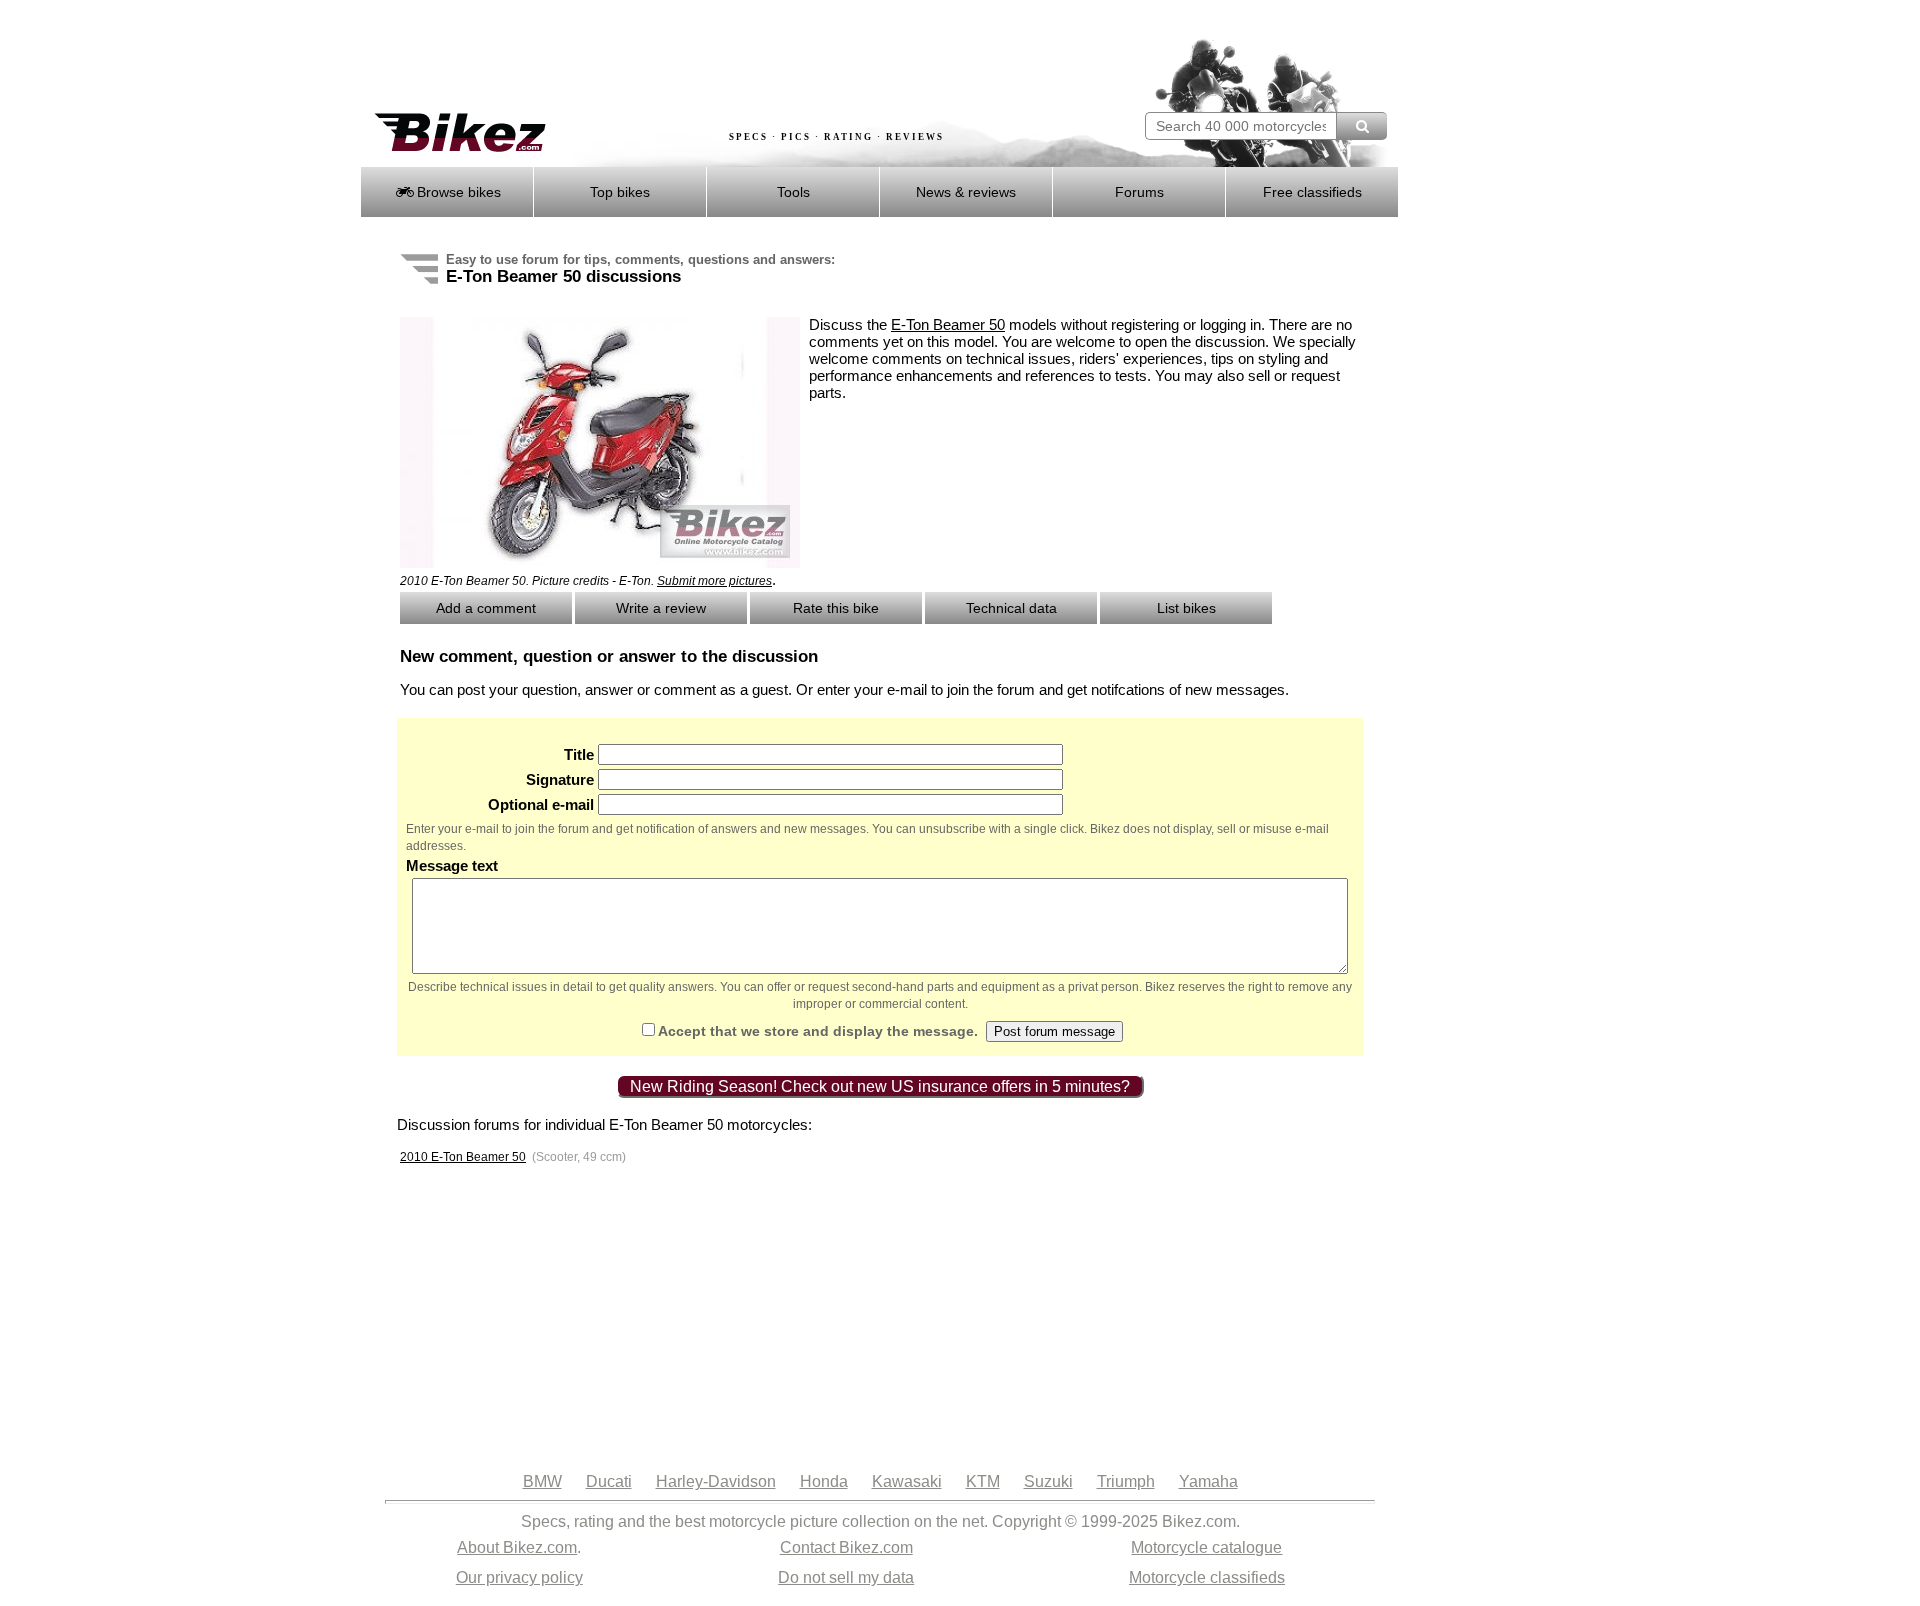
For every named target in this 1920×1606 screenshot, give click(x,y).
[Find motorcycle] (1361, 126)
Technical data (1011, 608)
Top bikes (620, 192)
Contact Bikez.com (846, 1547)
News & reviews (966, 192)
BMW (542, 1481)
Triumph (1126, 1481)
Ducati (609, 1481)
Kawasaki (907, 1481)
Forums (1139, 192)
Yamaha (1208, 1481)
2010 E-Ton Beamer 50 (463, 1157)
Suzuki (1048, 1481)
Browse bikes (457, 192)
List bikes (1186, 608)
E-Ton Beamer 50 (948, 324)
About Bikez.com (517, 1547)
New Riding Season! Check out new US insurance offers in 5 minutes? (880, 1086)
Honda (824, 1481)
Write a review (661, 608)
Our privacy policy (519, 1577)
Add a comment (486, 608)
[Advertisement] (724, 57)
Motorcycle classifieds (1207, 1577)
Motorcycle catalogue (1206, 1547)
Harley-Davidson (716, 1481)
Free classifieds (1312, 192)
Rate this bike (836, 608)
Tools (793, 192)
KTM (983, 1481)
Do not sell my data (846, 1577)
